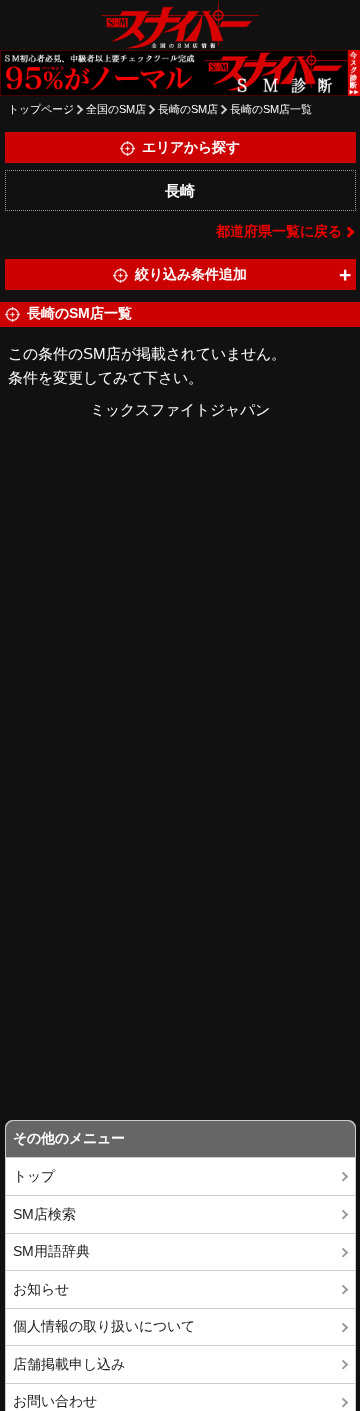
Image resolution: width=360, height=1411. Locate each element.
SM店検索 (44, 1214)
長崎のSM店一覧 (271, 109)
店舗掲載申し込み (69, 1364)
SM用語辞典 (51, 1251)
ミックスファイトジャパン (180, 409)
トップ (34, 1176)
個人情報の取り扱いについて (104, 1326)
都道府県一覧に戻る (279, 231)
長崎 (180, 190)
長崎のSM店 (188, 109)
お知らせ (41, 1289)
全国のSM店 (116, 109)
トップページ (41, 109)
